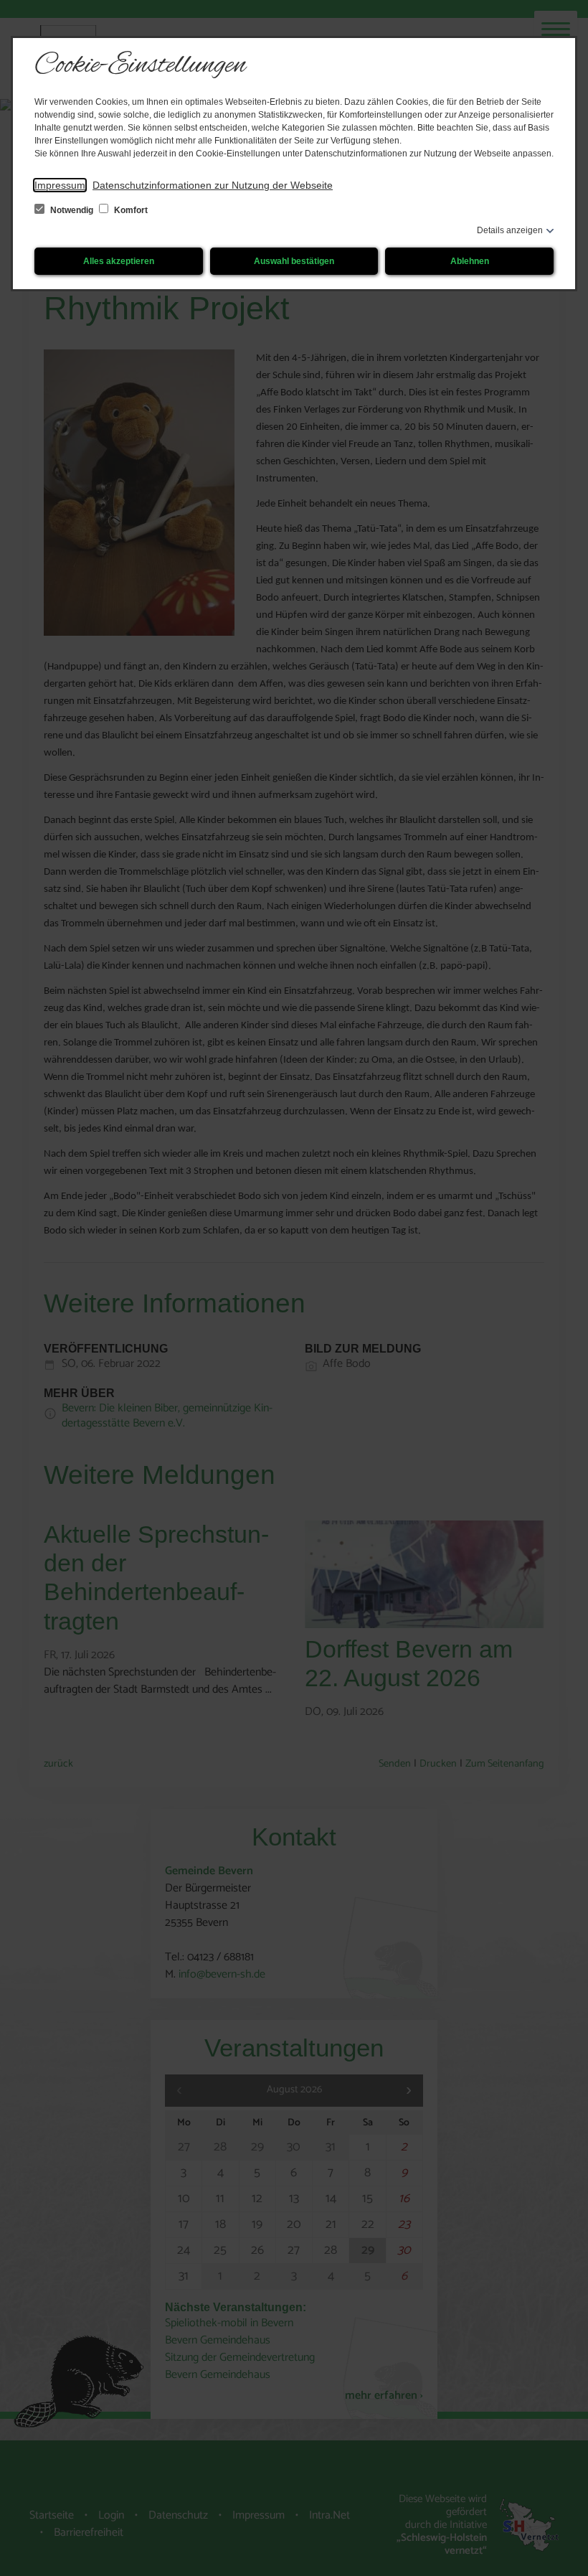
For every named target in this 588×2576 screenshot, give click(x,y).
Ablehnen (470, 261)
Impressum (60, 185)
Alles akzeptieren (119, 261)
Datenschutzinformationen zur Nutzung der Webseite (213, 185)
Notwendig (72, 210)
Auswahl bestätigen (294, 261)
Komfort (130, 210)
